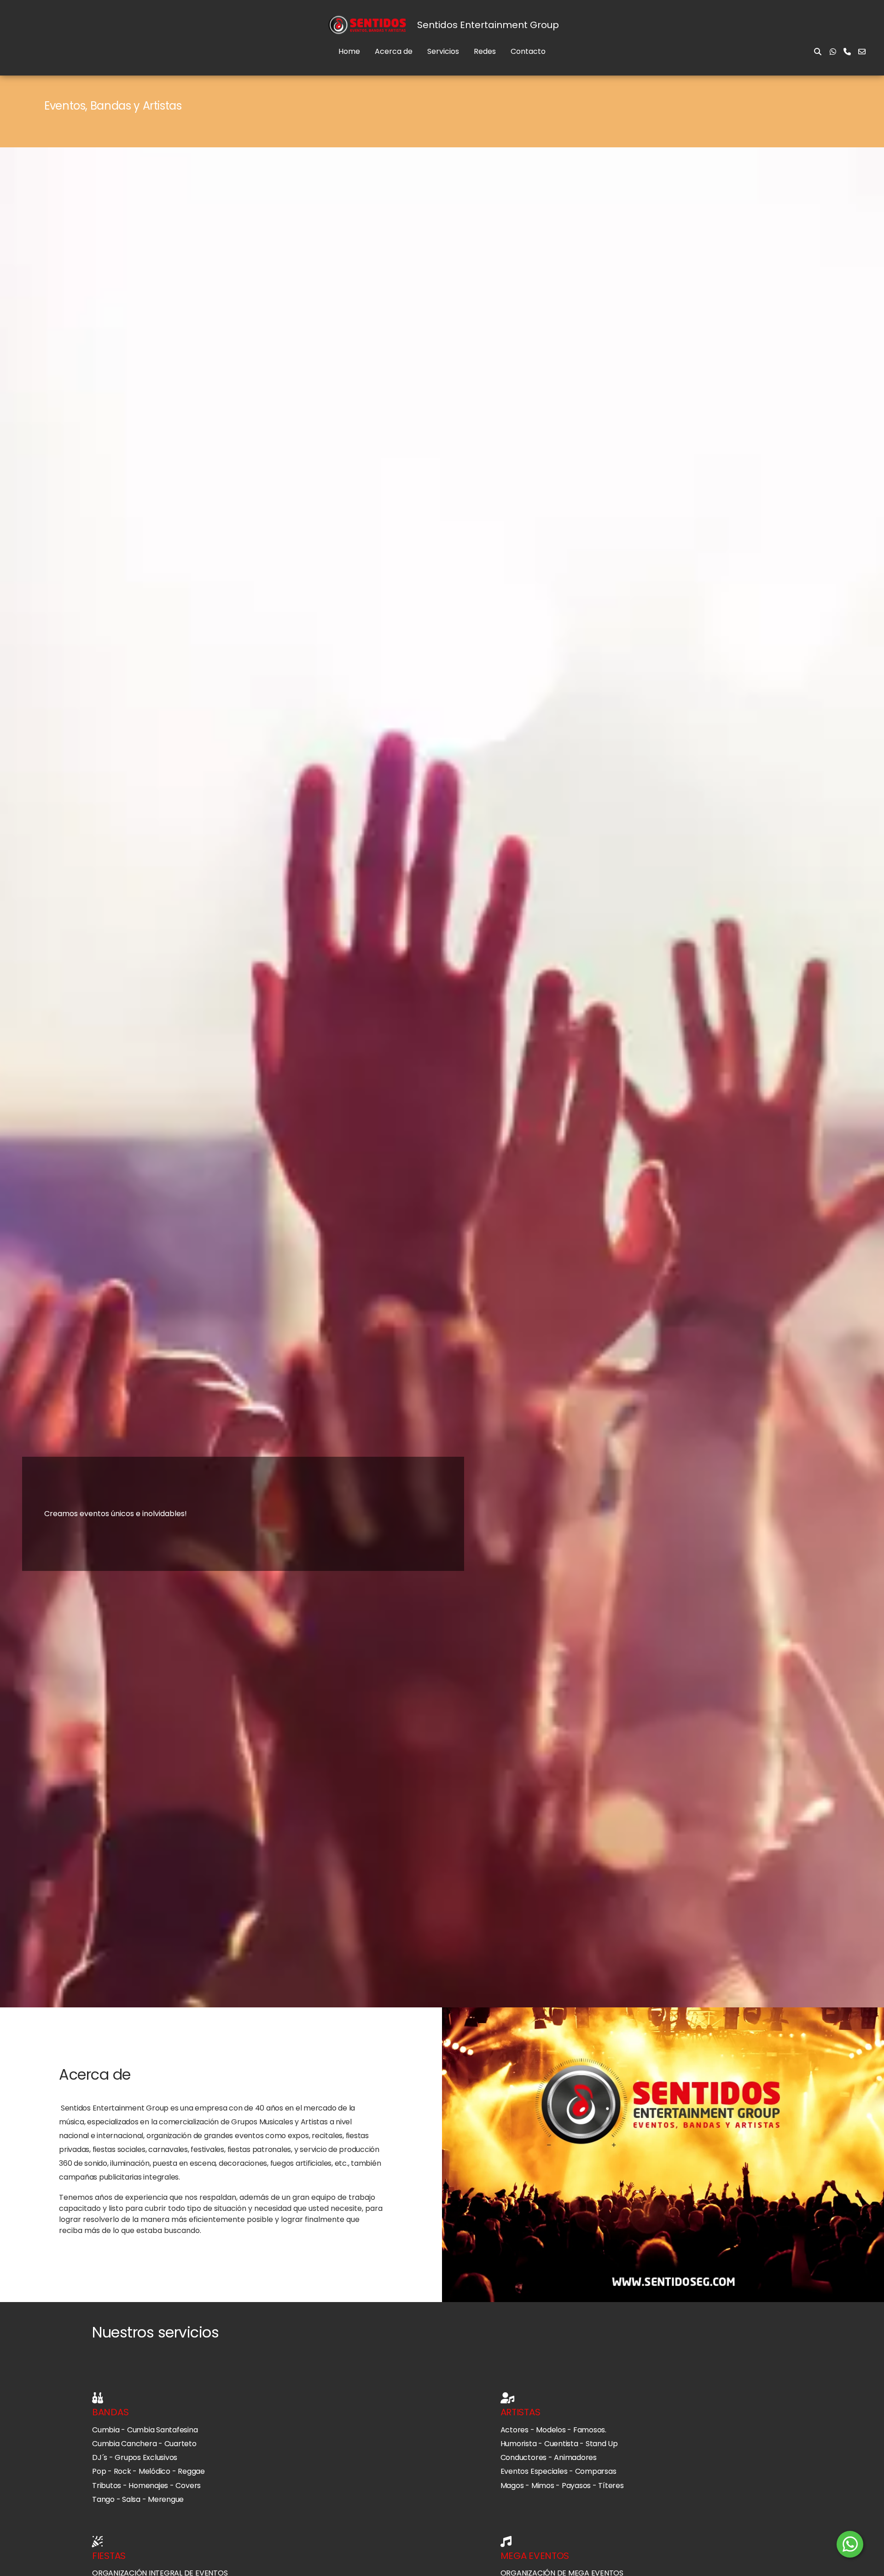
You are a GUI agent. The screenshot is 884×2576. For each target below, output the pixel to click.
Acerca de (394, 51)
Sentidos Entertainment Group (488, 25)
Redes (485, 51)
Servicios (443, 51)
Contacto (528, 51)
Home (349, 51)
